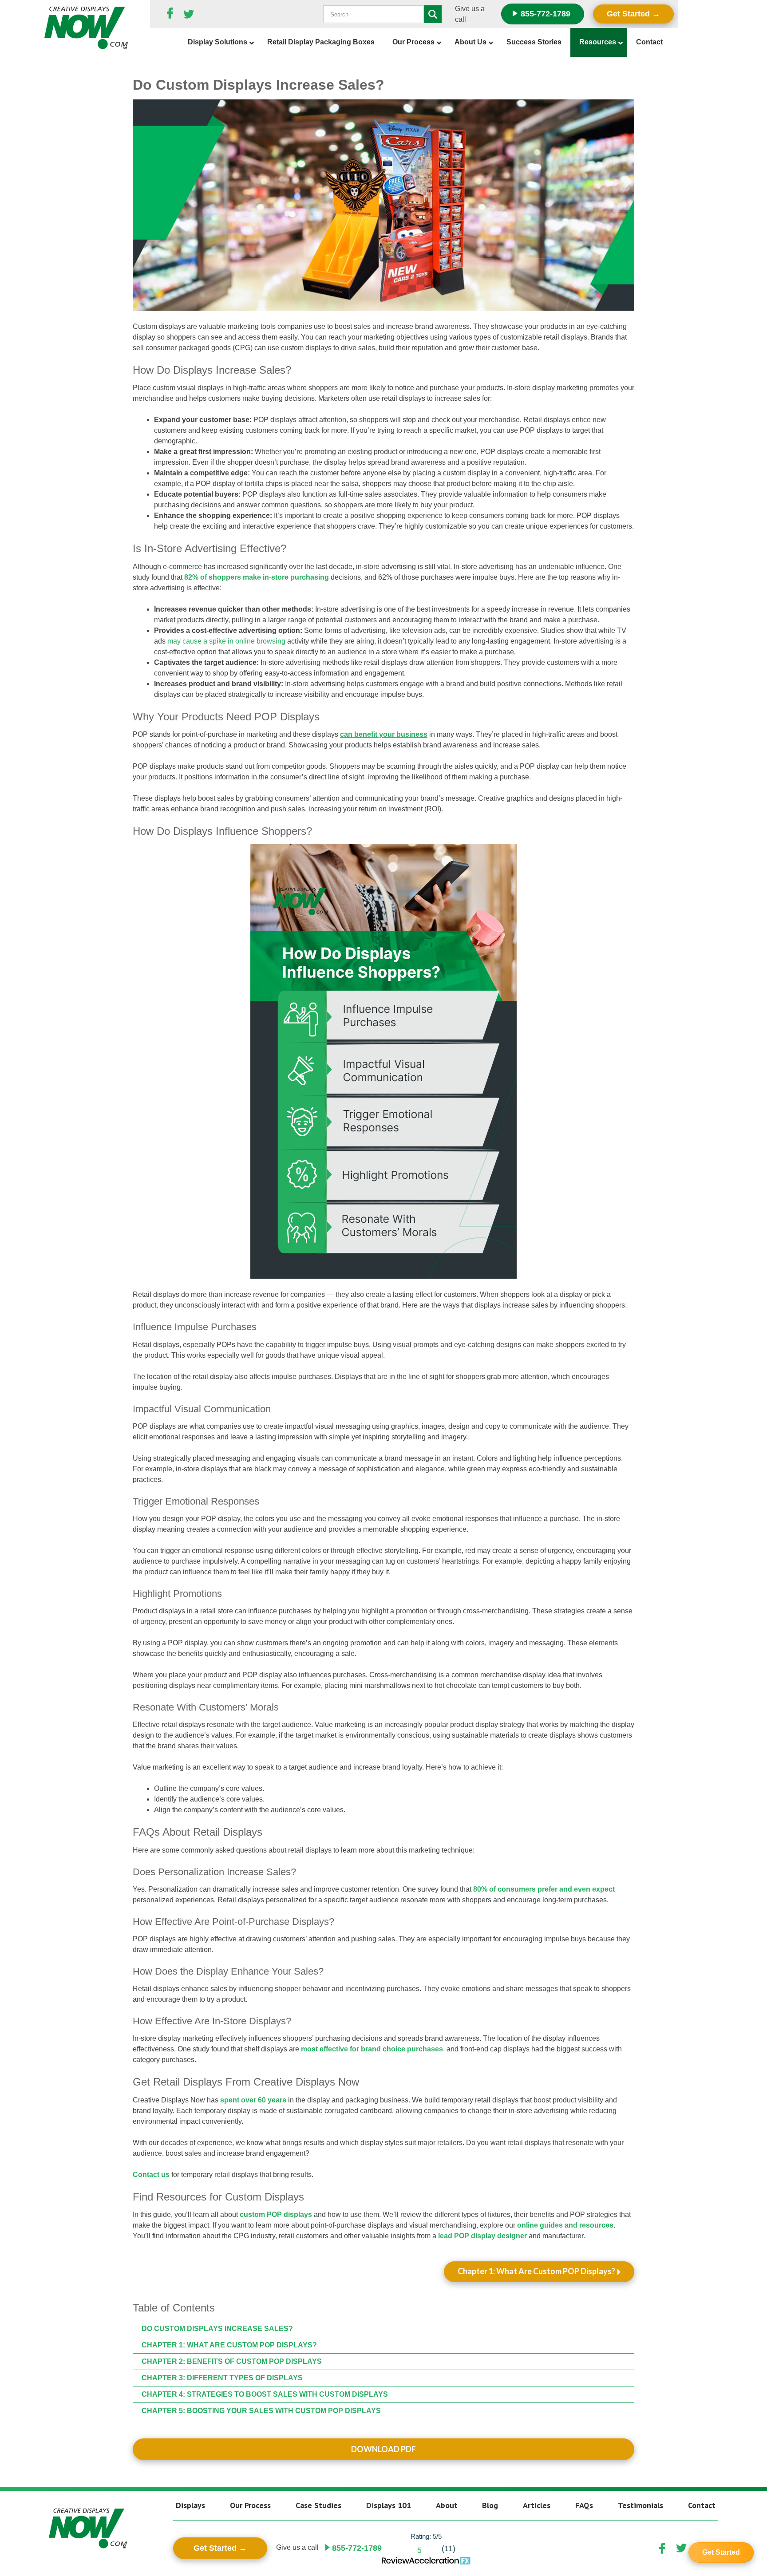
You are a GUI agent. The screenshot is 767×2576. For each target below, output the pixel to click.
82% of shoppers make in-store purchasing (257, 577)
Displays (190, 2505)
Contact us (151, 2175)
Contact (702, 2505)
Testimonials (640, 2505)
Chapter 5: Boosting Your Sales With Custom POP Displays (261, 2411)
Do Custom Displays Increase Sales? (217, 2329)
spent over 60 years (253, 2100)
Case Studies (318, 2505)
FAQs (584, 2505)
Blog (490, 2505)
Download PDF (383, 2449)
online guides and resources (565, 2225)
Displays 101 (389, 2505)
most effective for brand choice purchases (372, 2049)
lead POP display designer (482, 2236)
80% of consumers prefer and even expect (544, 1889)
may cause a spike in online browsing (226, 641)
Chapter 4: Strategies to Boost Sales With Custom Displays (265, 2394)
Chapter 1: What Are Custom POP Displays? (536, 2271)
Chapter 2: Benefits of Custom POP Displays (232, 2361)
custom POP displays (276, 2214)
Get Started (628, 14)
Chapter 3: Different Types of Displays (223, 2378)
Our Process (250, 2505)
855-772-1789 (544, 14)
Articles (537, 2505)
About (447, 2505)
